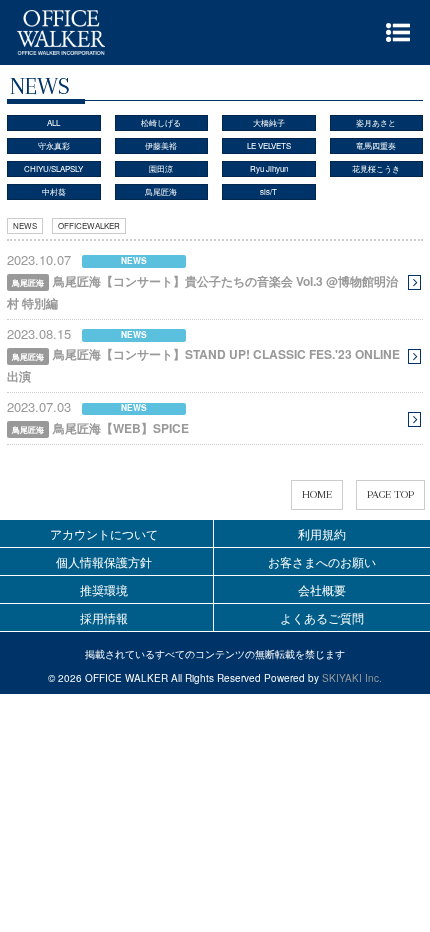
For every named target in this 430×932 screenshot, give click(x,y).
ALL (53, 122)
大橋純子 (269, 122)
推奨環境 (104, 589)
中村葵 (54, 191)
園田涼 (161, 168)
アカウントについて (104, 533)
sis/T (268, 191)
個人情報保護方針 (104, 561)
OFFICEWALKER (89, 225)
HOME (317, 494)
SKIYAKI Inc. (352, 678)
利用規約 (322, 533)
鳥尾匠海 (161, 191)
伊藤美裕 (161, 145)
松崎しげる (161, 122)
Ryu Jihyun (269, 168)
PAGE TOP (390, 494)
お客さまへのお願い (322, 561)
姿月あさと (376, 122)
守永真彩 (54, 145)
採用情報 (104, 617)
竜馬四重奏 (376, 145)
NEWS (25, 225)
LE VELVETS (269, 145)
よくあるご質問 (322, 617)
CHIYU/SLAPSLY (53, 168)
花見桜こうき (376, 168)
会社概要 (322, 589)
